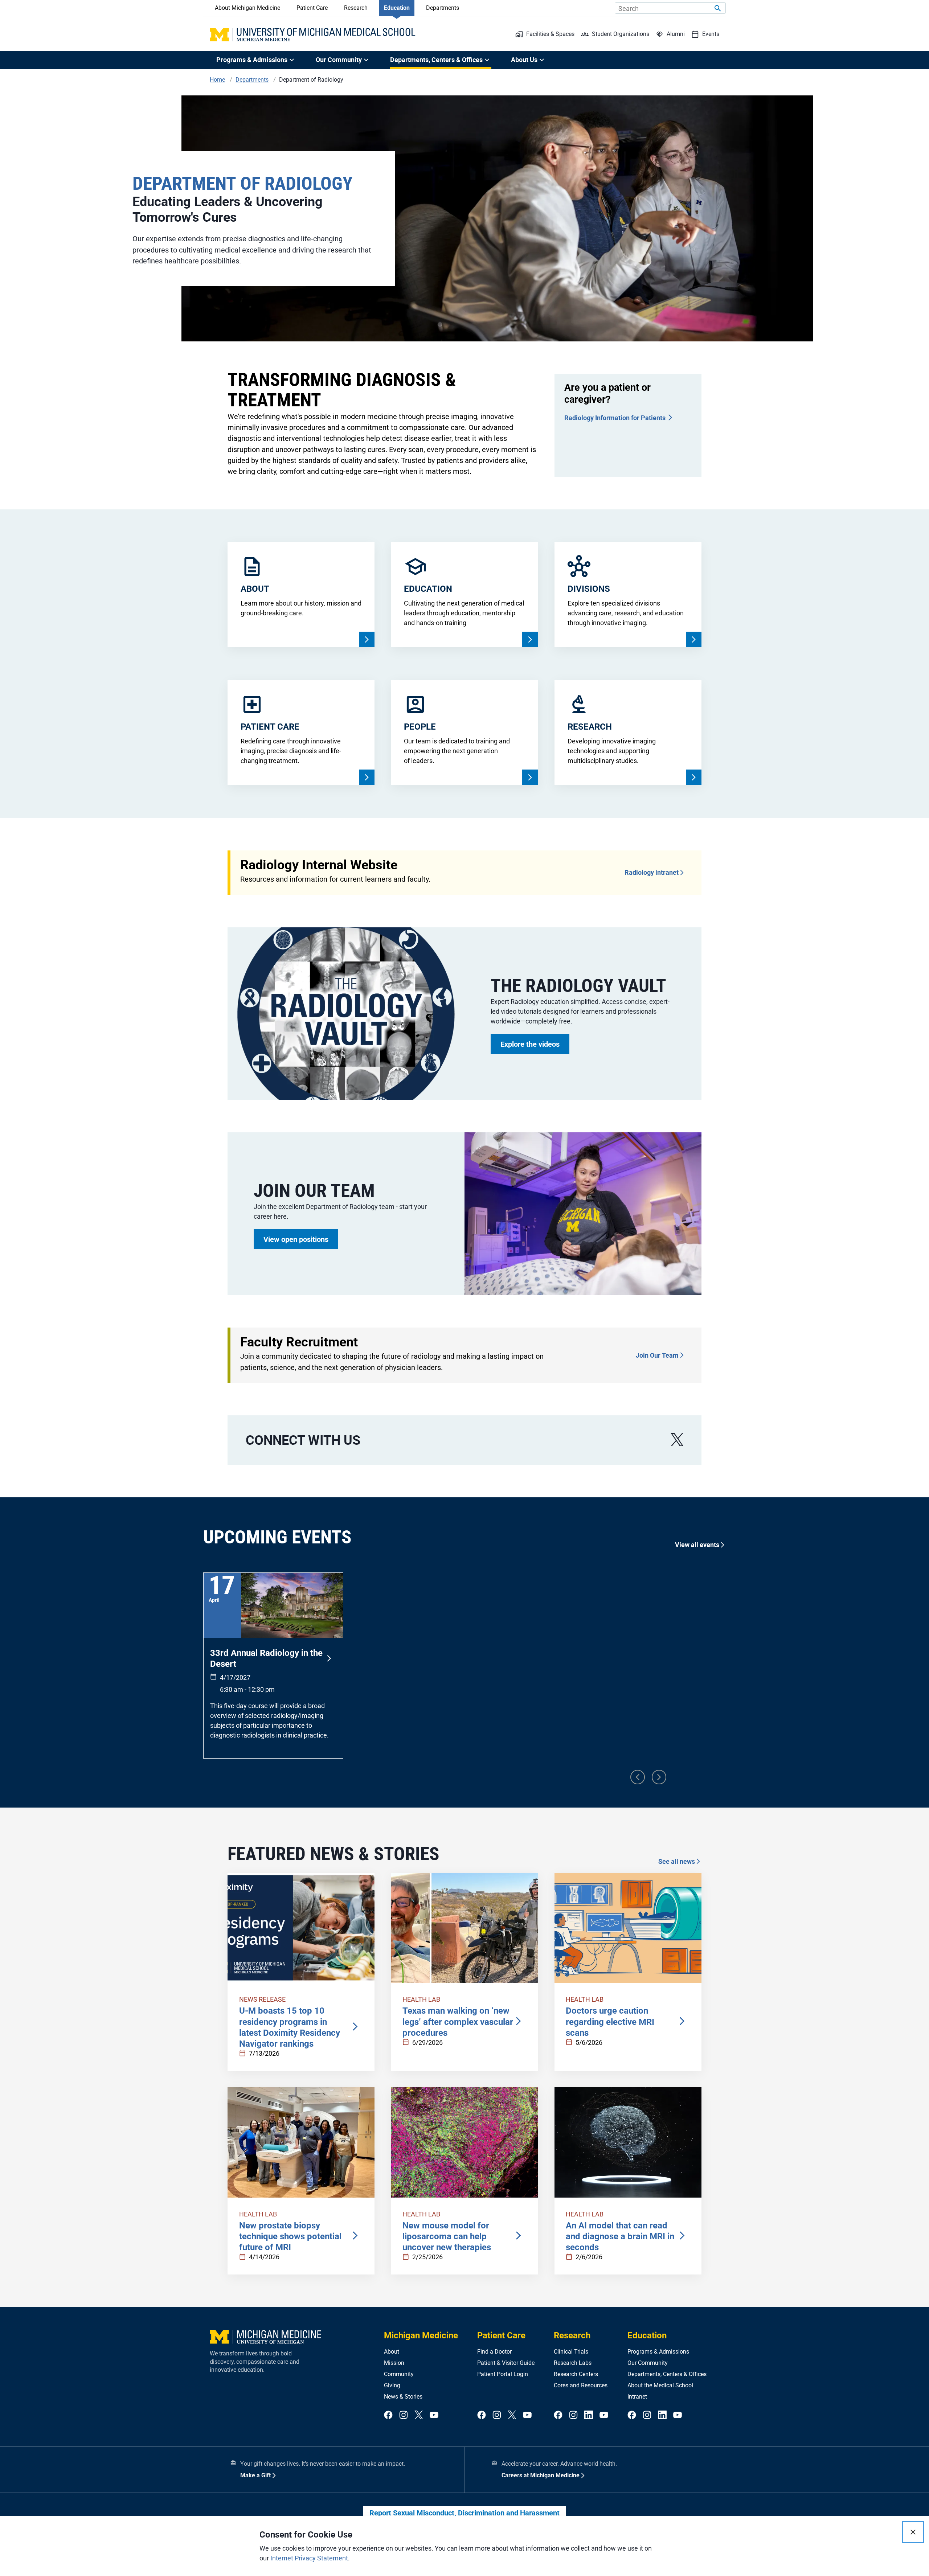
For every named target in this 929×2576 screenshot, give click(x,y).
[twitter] (419, 2415)
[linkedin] (589, 2415)
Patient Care (312, 8)
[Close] (913, 2532)
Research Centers (576, 2374)
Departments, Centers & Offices (667, 2374)
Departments (443, 8)
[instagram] (404, 2415)
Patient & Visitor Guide (506, 2363)
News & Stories (403, 2397)
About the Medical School (660, 2385)
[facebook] (388, 2415)
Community (399, 2374)
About (392, 2352)
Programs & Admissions (658, 2352)
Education (397, 8)
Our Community (648, 2363)
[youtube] (434, 2415)
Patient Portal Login (503, 2374)
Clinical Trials (571, 2352)
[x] (677, 1440)
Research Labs (573, 2363)
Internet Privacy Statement (309, 2558)
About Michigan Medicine (247, 8)
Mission (394, 2363)
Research (356, 8)
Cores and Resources (581, 2385)
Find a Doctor (494, 2352)
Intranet (637, 2397)
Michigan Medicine (421, 2335)
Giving (392, 2385)
